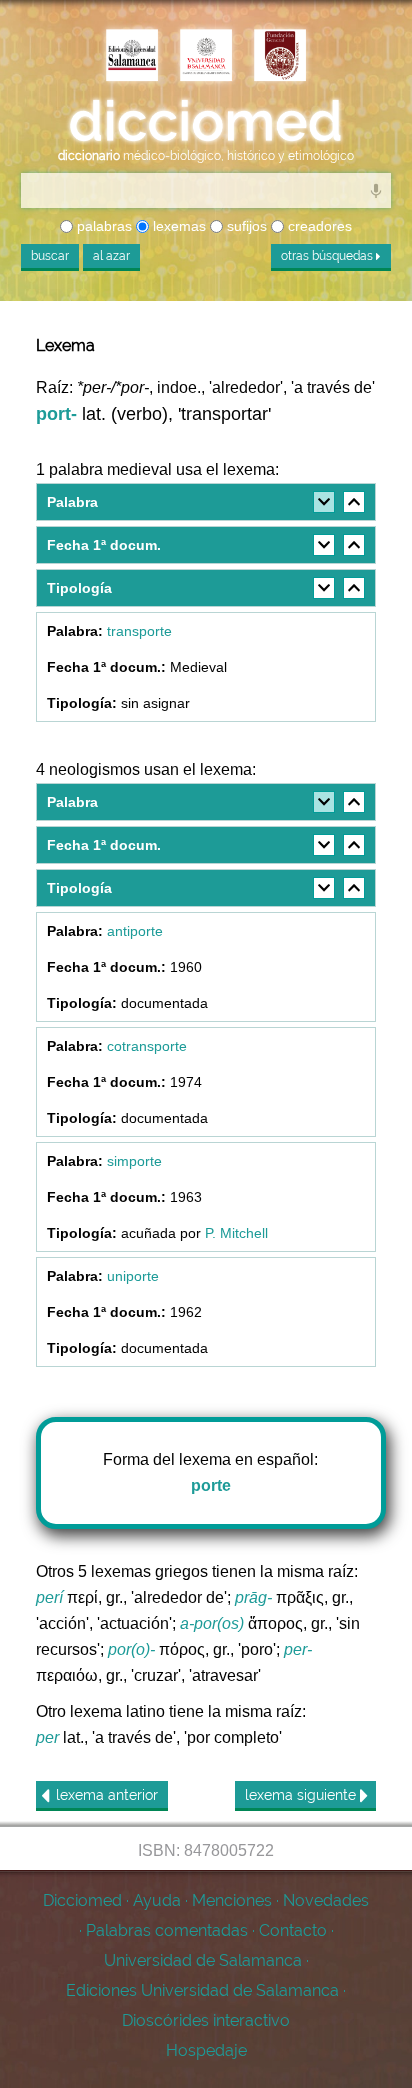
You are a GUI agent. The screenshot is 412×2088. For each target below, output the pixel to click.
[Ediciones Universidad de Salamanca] (132, 57)
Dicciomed (82, 1900)
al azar (111, 256)
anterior (107, 1795)
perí (49, 1597)
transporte (139, 631)
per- (298, 1649)
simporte (134, 1161)
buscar (50, 256)
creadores (318, 226)
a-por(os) (212, 1623)
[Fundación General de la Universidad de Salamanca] (280, 57)
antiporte (135, 931)
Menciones (232, 1900)
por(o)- (131, 1649)
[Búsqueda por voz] (376, 190)
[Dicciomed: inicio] (206, 121)
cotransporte (147, 1046)
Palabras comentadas (167, 1930)
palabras (102, 226)
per (47, 1737)
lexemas (177, 226)
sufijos (245, 226)
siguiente (302, 1795)
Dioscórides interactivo (206, 2020)
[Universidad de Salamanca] (206, 57)
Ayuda (157, 1900)
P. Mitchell (236, 1233)
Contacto (293, 1930)
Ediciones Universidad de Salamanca (202, 1990)
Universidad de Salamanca (203, 1960)
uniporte (133, 1276)
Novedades (326, 1900)
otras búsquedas (328, 256)
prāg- (253, 1597)
